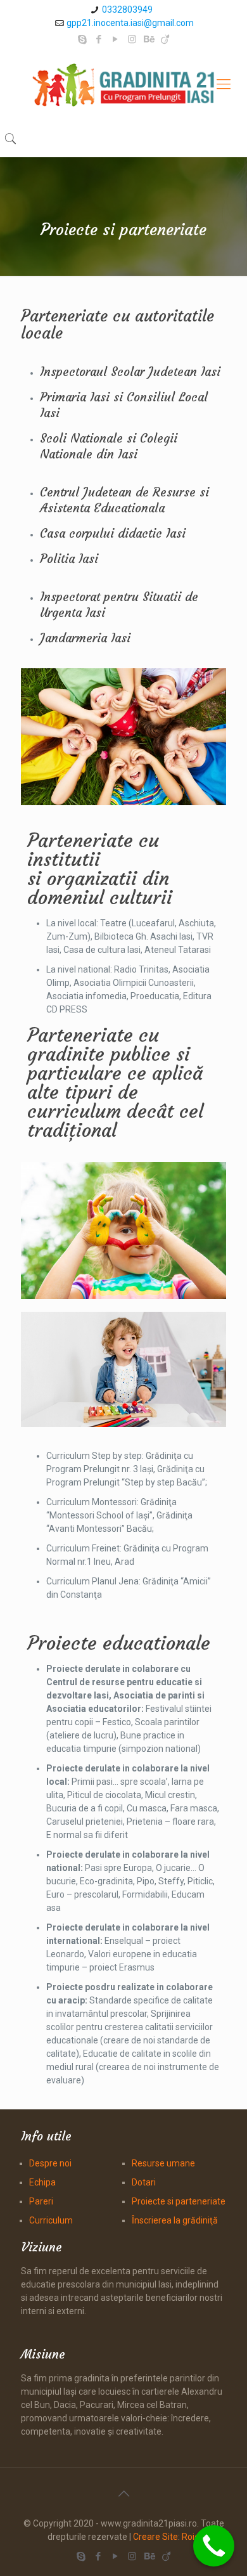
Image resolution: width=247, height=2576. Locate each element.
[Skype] (83, 39)
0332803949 (127, 10)
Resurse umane (163, 2163)
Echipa (42, 2182)
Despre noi (50, 2163)
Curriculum (51, 2220)
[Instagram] (132, 39)
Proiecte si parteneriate (179, 2201)
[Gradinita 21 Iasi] (123, 84)
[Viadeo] (165, 39)
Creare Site (155, 2537)
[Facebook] (99, 39)
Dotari (144, 2182)
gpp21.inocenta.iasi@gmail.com (130, 23)
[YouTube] (116, 39)
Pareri (41, 2201)
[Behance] (149, 39)
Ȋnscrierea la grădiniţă (175, 2220)
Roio (191, 2537)
